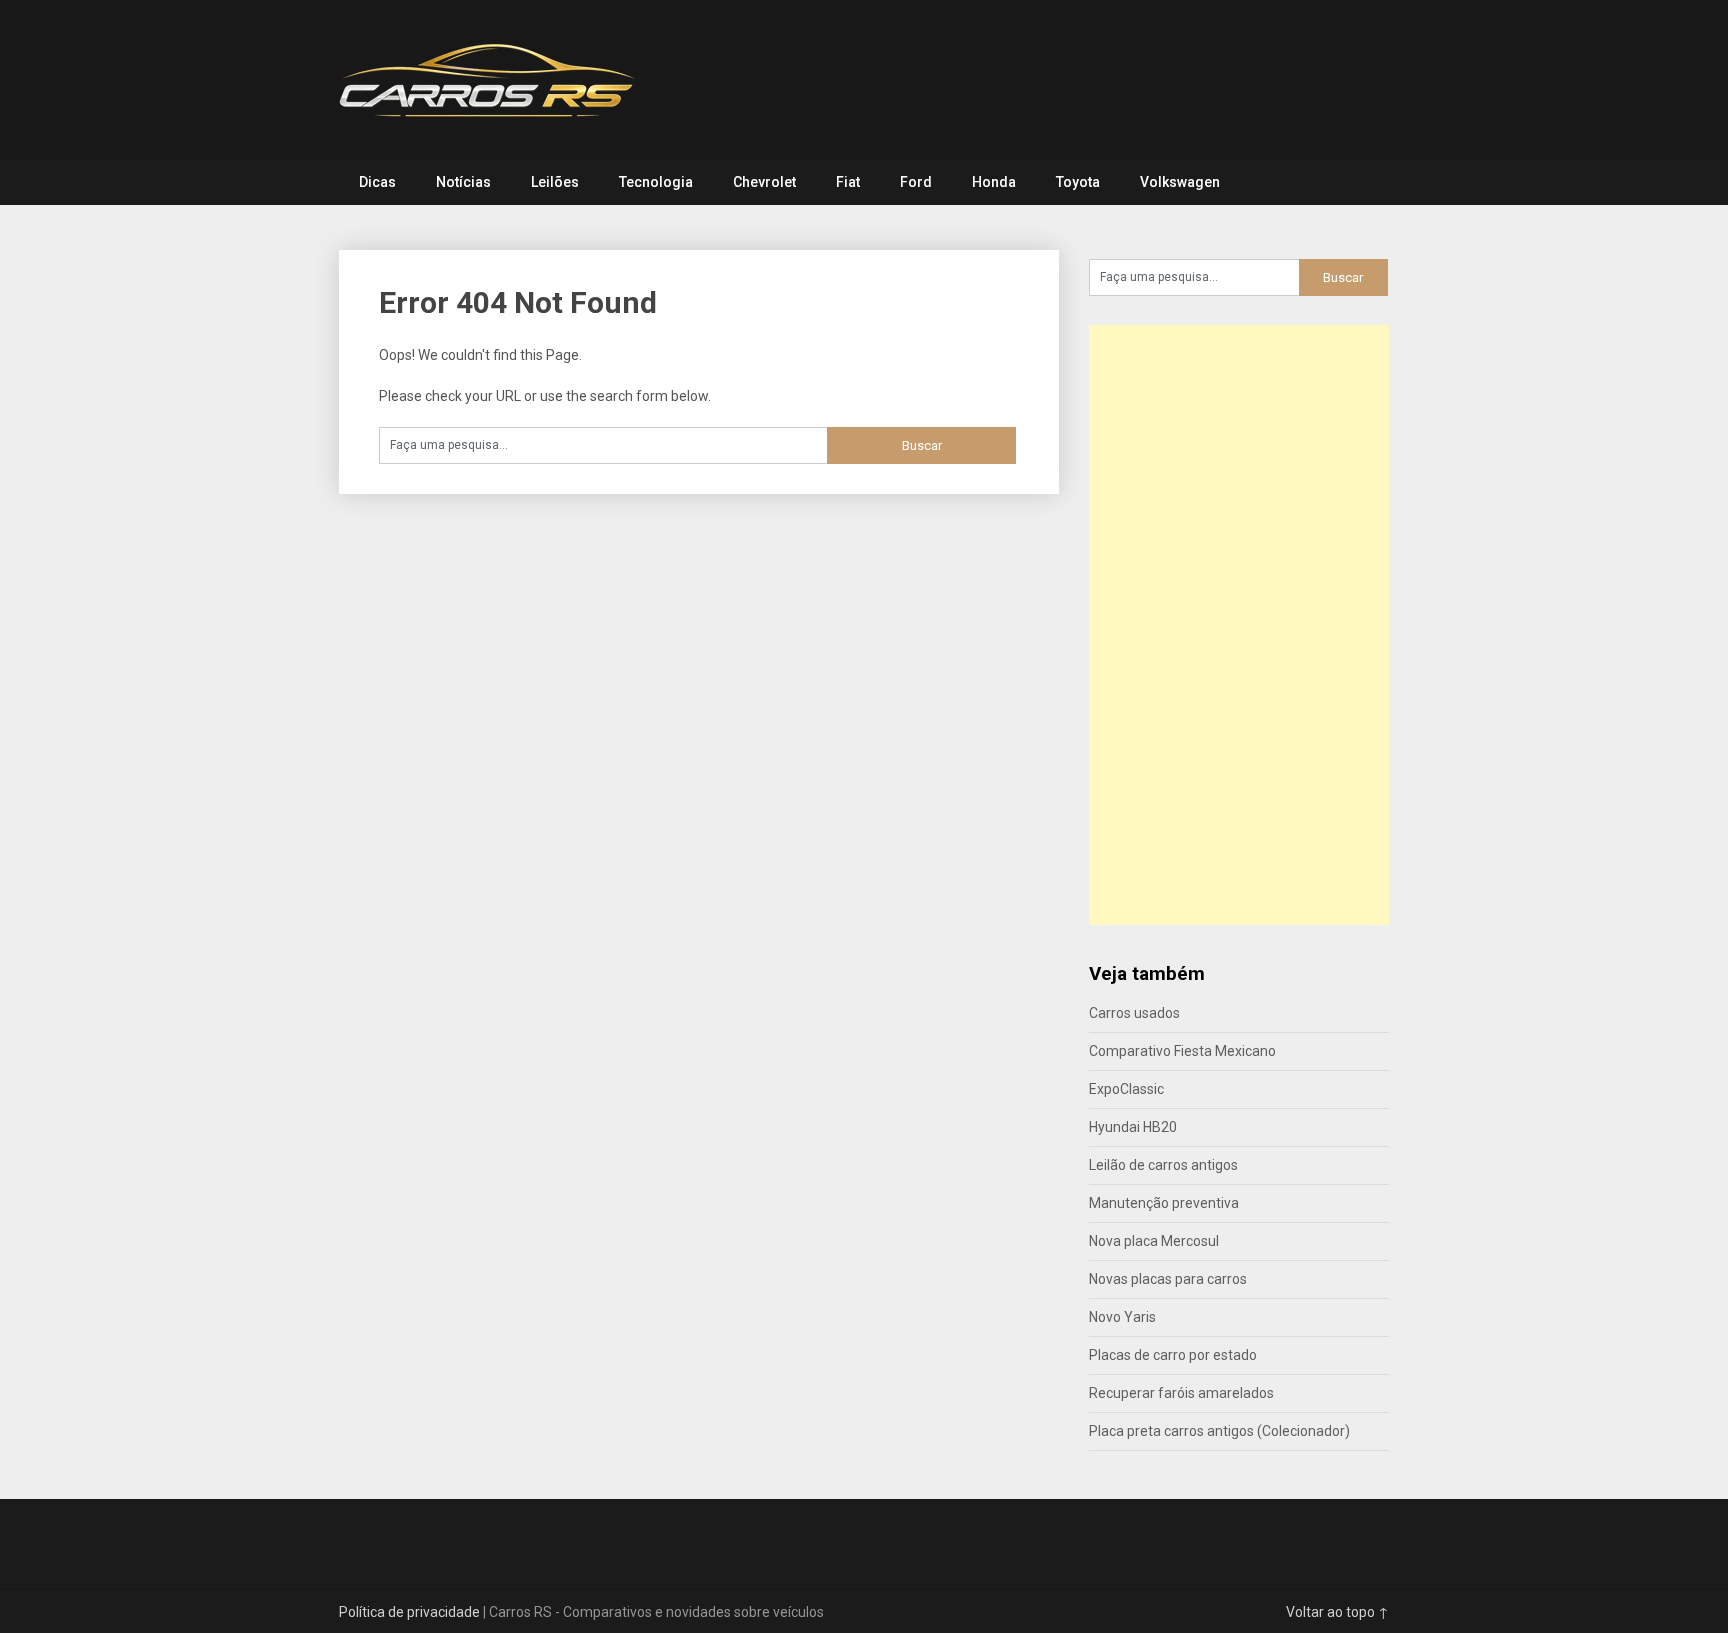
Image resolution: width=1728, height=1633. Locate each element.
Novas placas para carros (1168, 1279)
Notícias (463, 182)
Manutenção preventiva (1164, 1203)
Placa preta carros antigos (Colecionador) (1219, 1431)
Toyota (1078, 182)
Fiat (848, 182)
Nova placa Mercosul (1154, 1241)
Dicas (377, 182)
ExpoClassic (1126, 1089)
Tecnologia (656, 182)
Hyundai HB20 (1133, 1127)
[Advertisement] (1239, 625)
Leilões (555, 182)
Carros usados (1134, 1013)
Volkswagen (1180, 182)
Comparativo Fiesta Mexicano (1182, 1051)
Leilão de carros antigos (1163, 1165)
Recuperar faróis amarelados (1181, 1393)
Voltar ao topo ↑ (1337, 1612)
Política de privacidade (409, 1612)
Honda (994, 182)
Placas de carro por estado (1173, 1355)
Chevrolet (764, 182)
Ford (916, 182)
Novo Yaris (1122, 1317)
